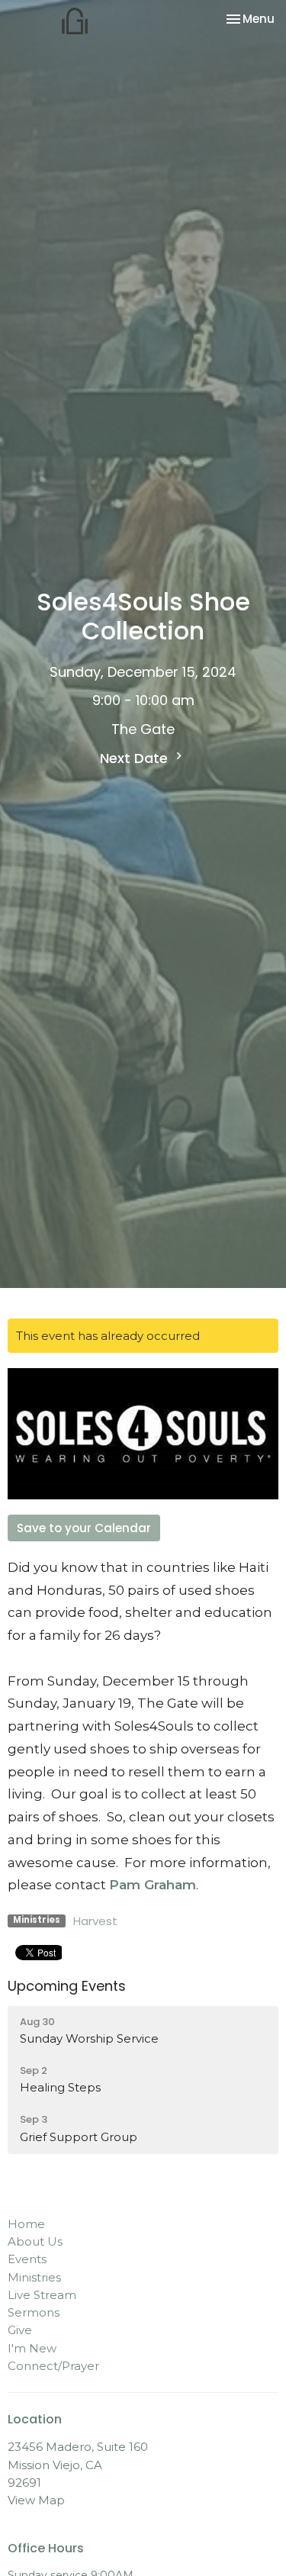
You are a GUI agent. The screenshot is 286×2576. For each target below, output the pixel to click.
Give (20, 2330)
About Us (35, 2241)
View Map (36, 2500)
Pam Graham (153, 1885)
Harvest (95, 1921)
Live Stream (42, 2295)
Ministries (34, 2277)
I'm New (32, 2348)
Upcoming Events (67, 1986)
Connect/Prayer (53, 2366)
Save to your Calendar (84, 1528)
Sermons (34, 2312)
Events (27, 2259)
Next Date (136, 758)
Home (26, 2224)
